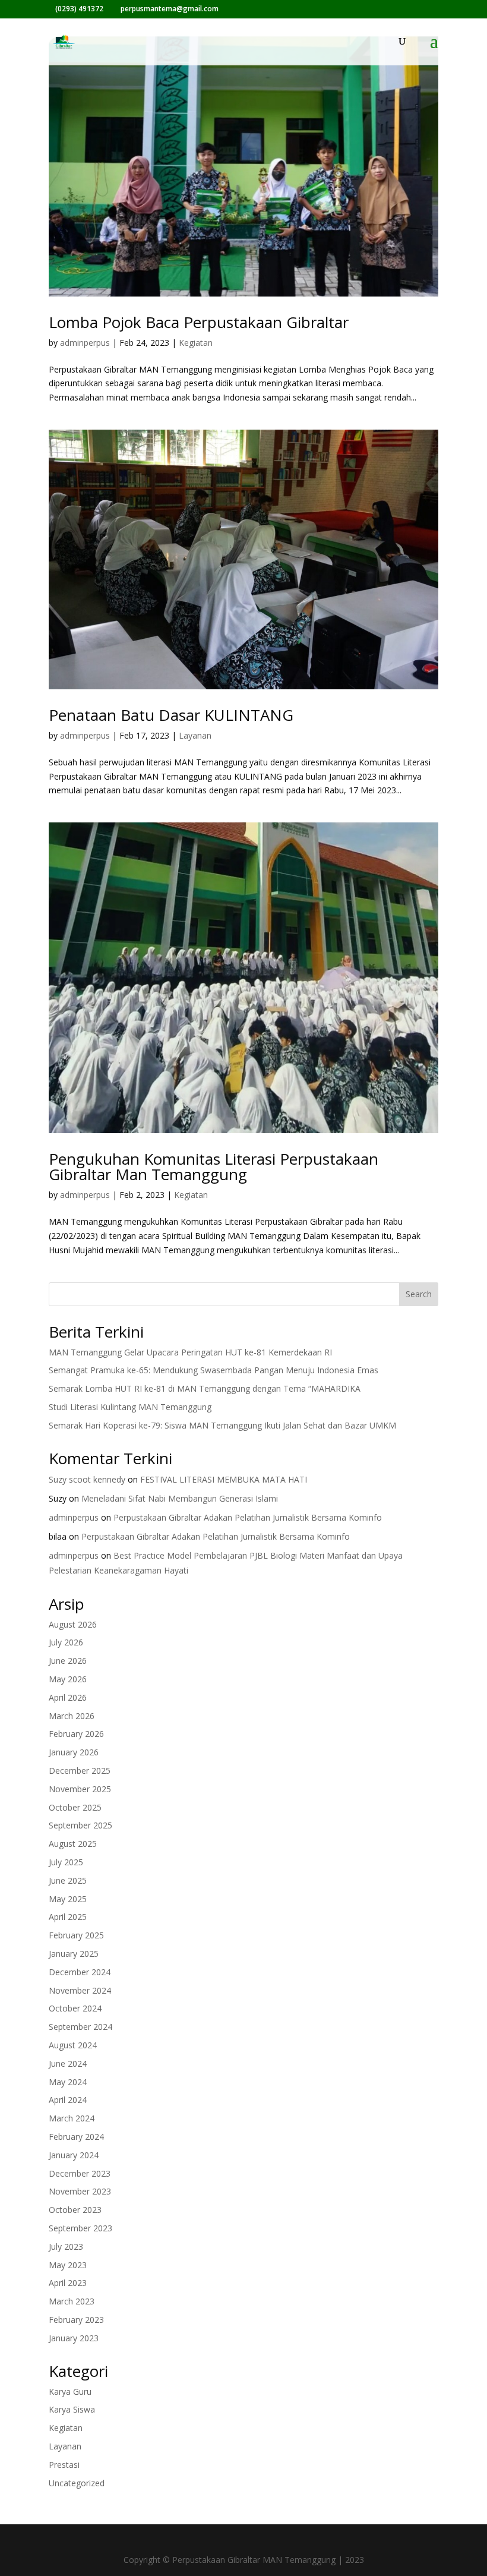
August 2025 (73, 1844)
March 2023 (72, 2301)
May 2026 (68, 1679)
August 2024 (73, 2045)
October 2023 (75, 2210)
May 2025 (68, 1899)
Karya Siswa (72, 2409)
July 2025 (66, 1862)
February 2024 (76, 2137)
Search (419, 1294)
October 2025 (75, 1807)
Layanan (195, 735)
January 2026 (74, 1752)
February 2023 (76, 2320)
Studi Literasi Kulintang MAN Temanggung (130, 1407)
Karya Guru (70, 2391)
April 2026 (68, 1697)
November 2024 (80, 1990)
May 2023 (68, 2265)
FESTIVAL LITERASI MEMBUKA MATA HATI (224, 1479)
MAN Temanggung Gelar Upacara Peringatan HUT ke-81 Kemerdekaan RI (190, 1352)
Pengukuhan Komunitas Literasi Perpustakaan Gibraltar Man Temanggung (214, 1166)
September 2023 (80, 2228)
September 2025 (80, 1825)
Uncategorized (77, 2483)
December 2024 (80, 1972)
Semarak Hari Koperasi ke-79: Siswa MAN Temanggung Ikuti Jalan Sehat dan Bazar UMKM (222, 1425)
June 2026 (68, 1661)
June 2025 (68, 1880)
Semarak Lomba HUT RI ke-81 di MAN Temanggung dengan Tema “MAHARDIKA (205, 1388)
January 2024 (74, 2155)
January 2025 (74, 1954)
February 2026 (76, 1734)
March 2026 (72, 1716)
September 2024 (80, 2027)
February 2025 (76, 1935)
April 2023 (68, 2283)
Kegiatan (196, 343)
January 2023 (74, 2338)
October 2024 (75, 2008)
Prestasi (64, 2465)
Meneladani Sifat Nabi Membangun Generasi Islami (180, 1498)
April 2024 (68, 2100)
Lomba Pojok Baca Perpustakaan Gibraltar (199, 322)
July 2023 (66, 2246)
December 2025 (80, 1771)
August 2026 (73, 1624)
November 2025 (80, 1789)
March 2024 (72, 2118)
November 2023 (80, 2191)
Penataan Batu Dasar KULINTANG (171, 715)
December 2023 (80, 2173)
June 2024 (68, 2063)
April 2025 (68, 1917)
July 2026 (66, 1642)
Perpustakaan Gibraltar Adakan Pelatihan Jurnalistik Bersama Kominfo (248, 1517)
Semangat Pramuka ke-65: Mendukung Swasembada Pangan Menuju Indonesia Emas (214, 1370)
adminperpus (85, 343)
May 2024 (68, 2082)
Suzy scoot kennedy (87, 1479)
